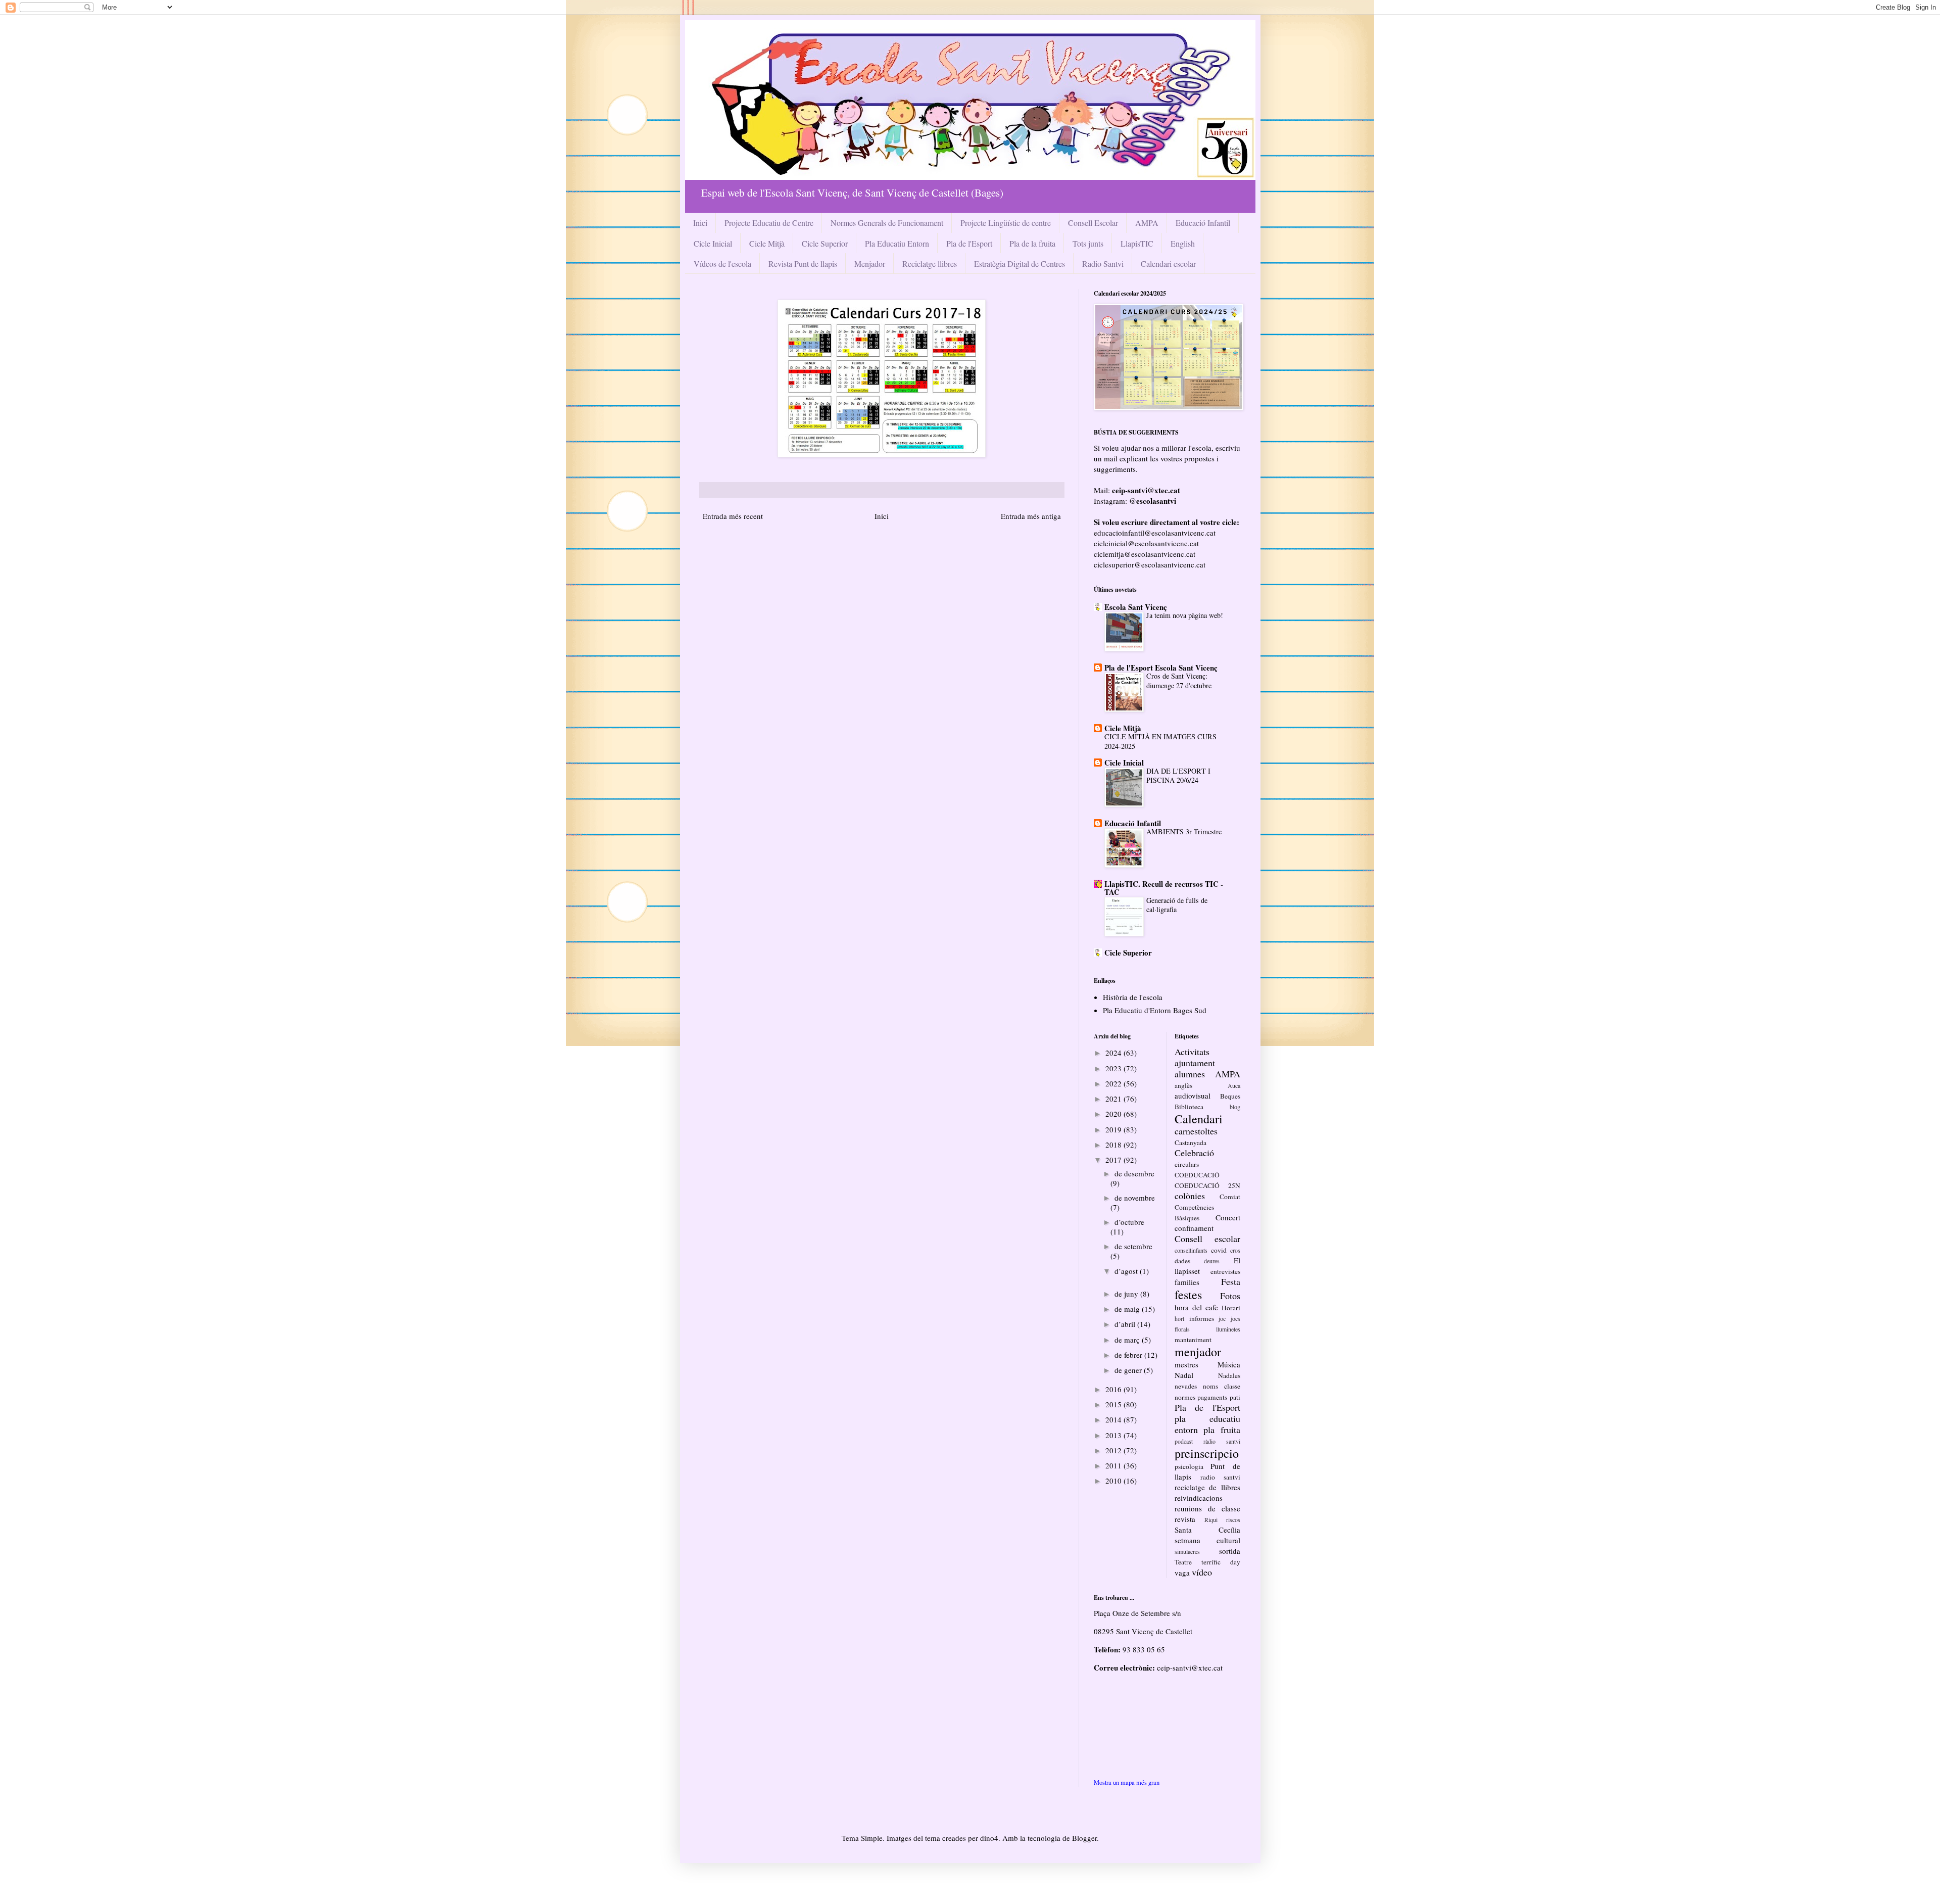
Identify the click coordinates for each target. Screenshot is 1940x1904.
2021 (1114, 1099)
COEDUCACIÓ (1197, 1175)
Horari (1231, 1308)
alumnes (1190, 1074)
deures (1212, 1261)
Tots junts (1088, 243)
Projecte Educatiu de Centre (769, 223)
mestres (1186, 1364)
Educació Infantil (1203, 223)
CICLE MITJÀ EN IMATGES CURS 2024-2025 (1160, 741)
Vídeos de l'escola (722, 264)
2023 (1114, 1068)
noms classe (1222, 1386)
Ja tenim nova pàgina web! (1185, 615)
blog (1235, 1107)
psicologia (1189, 1466)
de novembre (1135, 1198)
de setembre (1133, 1246)
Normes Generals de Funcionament (887, 223)
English (1183, 243)
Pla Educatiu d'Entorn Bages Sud (1155, 1010)
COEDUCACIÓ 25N (1207, 1185)
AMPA (1147, 223)
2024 (1114, 1053)
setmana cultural (1207, 1540)
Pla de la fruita (1032, 243)
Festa (1231, 1281)
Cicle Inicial (713, 243)
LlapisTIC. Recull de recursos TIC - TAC (1164, 888)
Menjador (870, 264)
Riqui (1211, 1519)
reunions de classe (1207, 1508)
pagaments (1212, 1397)
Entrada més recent (733, 516)
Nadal (1184, 1375)
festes (1188, 1295)
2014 (1114, 1419)
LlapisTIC (1137, 243)
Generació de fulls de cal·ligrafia (1177, 905)
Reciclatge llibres (930, 264)
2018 (1114, 1145)
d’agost (1127, 1271)
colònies (1190, 1196)
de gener (1129, 1370)
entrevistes (1225, 1271)
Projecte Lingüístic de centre (1006, 223)
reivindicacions (1199, 1498)
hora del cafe (1196, 1307)
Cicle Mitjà (767, 243)
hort (1179, 1318)
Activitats (1192, 1052)
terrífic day (1221, 1562)
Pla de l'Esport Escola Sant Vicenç (1161, 668)
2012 (1114, 1450)
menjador (1198, 1352)
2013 (1114, 1435)
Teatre (1183, 1562)
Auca (1234, 1085)
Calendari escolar (1168, 264)
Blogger (1084, 1838)
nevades (1186, 1386)
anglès (1183, 1085)
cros (1235, 1250)
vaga (1182, 1573)
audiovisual (1193, 1096)
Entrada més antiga (1031, 516)
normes (1185, 1397)
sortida (1230, 1551)
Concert (1228, 1217)
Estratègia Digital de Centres (1020, 264)
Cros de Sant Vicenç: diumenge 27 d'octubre (1179, 681)
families (1187, 1282)
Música (1229, 1364)
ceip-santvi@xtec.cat (1190, 1668)
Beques (1230, 1096)
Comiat (1230, 1197)
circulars (1187, 1164)
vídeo (1202, 1572)
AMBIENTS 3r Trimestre (1184, 831)
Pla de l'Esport (969, 243)
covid (1219, 1250)
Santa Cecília (1207, 1530)
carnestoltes (1196, 1131)
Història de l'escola (1133, 997)
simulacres (1187, 1551)
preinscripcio (1207, 1453)
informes (1202, 1318)
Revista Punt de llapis (803, 264)
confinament (1194, 1228)
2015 (1114, 1404)
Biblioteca (1189, 1107)
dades (1182, 1261)
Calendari (1199, 1119)
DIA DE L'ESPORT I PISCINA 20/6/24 (1178, 776)
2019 (1114, 1129)
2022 (1114, 1083)
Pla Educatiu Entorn (897, 243)
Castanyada (1191, 1143)
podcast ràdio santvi (1207, 1441)
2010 (1114, 1481)
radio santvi (1220, 1477)
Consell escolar (1207, 1239)
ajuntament (1195, 1063)
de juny (1127, 1294)
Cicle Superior (825, 243)
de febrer (1129, 1355)
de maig (1128, 1309)
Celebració (1194, 1153)
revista (1185, 1519)
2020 (1114, 1114)
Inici (700, 223)
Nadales (1229, 1375)
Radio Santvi (1103, 264)
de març (1128, 1340)
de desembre (1134, 1173)
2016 (1114, 1389)
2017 (1114, 1160)
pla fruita (1222, 1430)
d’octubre (1129, 1222)
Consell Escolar (1093, 223)
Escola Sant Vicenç (1136, 607)
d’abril (1126, 1324)
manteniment (1193, 1340)
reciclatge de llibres (1207, 1487)
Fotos (1230, 1296)
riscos (1233, 1519)
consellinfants (1191, 1250)
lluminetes (1228, 1329)
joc (1222, 1318)
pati (1235, 1397)
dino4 (989, 1838)
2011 (1114, 1465)
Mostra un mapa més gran (1127, 1782)
